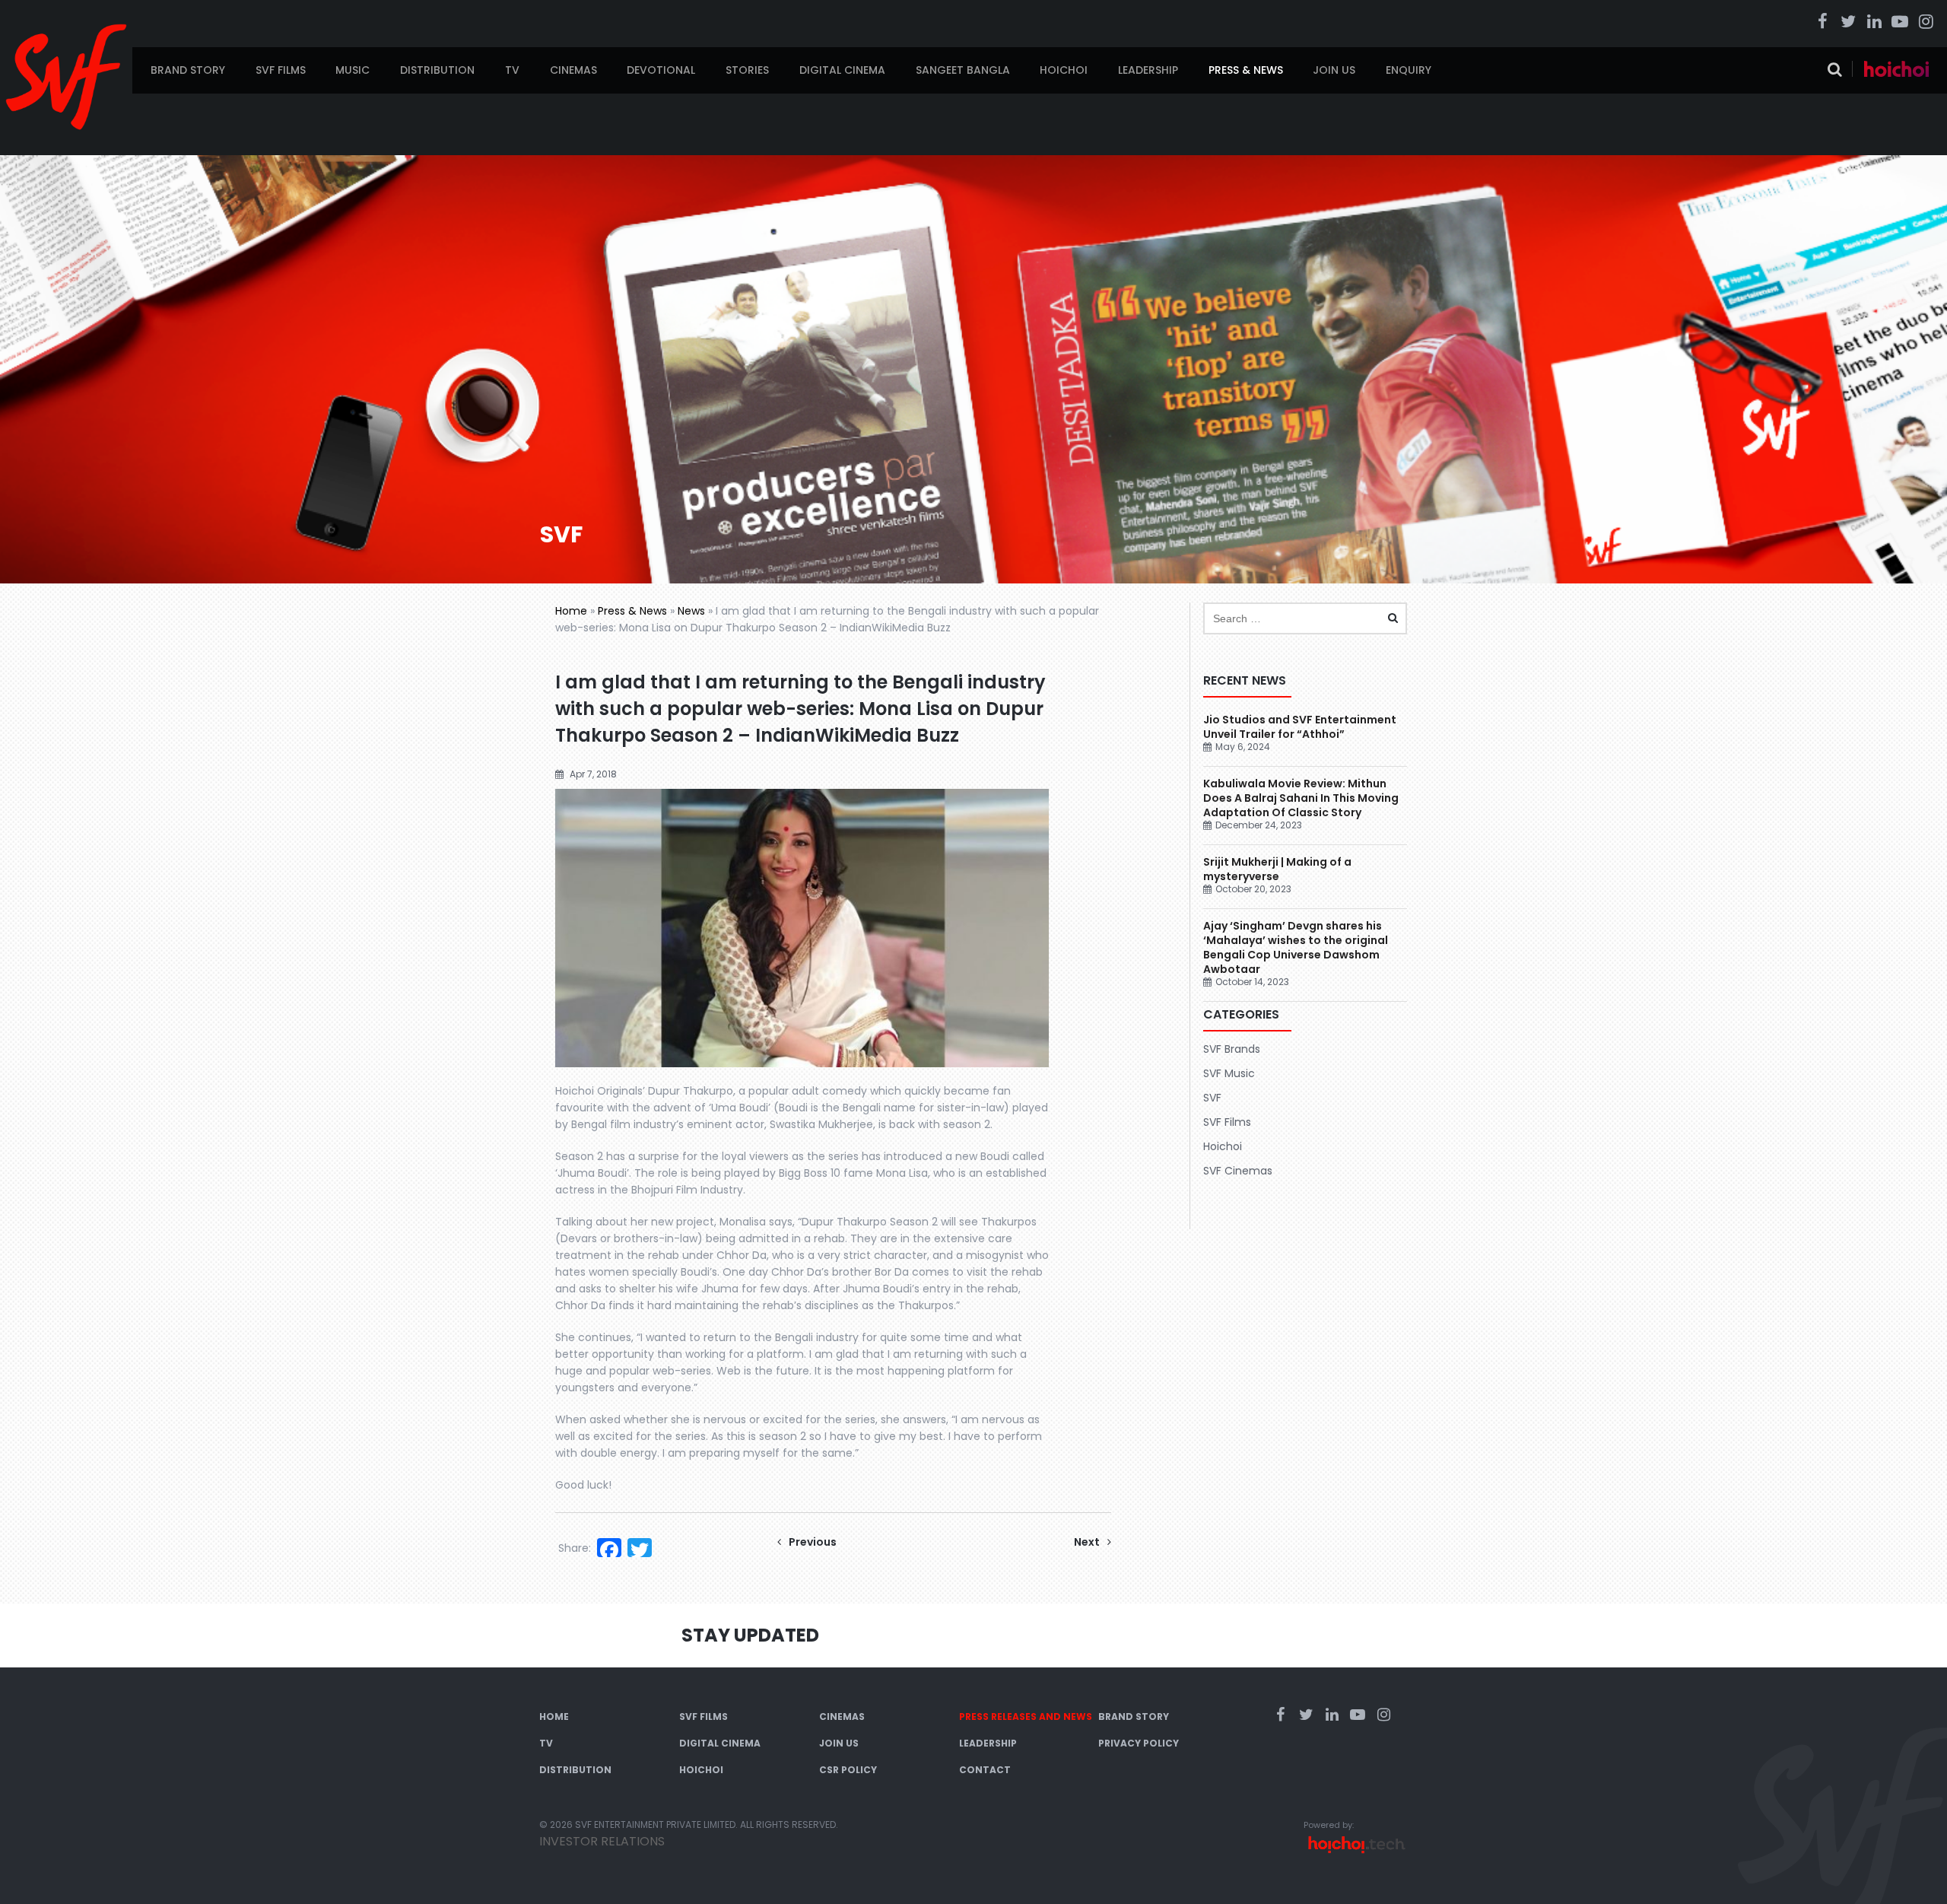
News (691, 611)
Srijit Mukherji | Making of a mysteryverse (1277, 869)
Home (571, 611)
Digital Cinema (842, 70)
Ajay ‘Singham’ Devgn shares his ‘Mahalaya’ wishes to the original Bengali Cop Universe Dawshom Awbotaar (1296, 947)
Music (353, 70)
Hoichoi (1064, 70)
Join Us (1334, 70)
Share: (575, 1548)
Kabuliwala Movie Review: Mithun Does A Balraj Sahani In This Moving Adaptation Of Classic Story (1301, 798)
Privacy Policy (1139, 1743)
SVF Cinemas (1238, 1171)
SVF (1212, 1098)
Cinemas (573, 70)
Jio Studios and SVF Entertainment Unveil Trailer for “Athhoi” (1300, 727)
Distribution (437, 70)
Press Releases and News (1026, 1716)
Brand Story (188, 70)
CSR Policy (848, 1770)
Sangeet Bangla (963, 70)
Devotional (661, 70)
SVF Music (1229, 1073)
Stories (747, 70)
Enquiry (1409, 70)
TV (512, 70)
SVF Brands (1232, 1049)
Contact (985, 1770)
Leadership (1148, 70)
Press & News (1246, 70)
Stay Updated (750, 1635)
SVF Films (281, 70)
